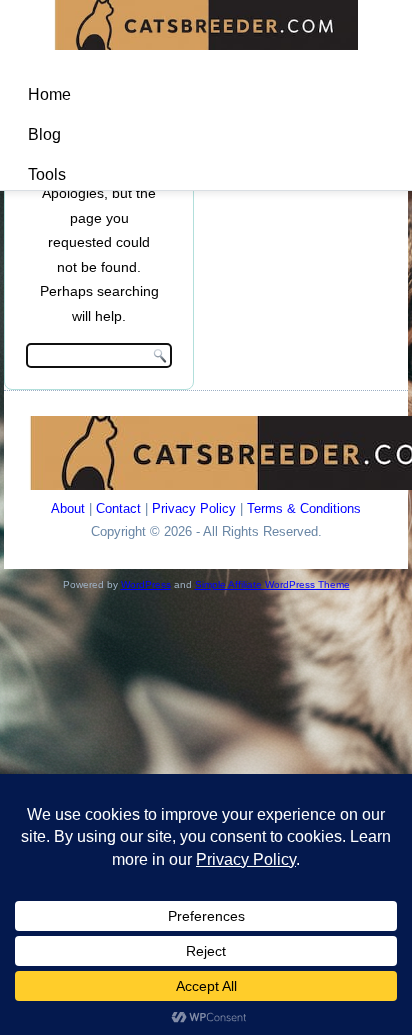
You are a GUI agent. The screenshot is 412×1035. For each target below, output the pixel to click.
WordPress (146, 584)
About (68, 508)
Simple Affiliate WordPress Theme (272, 584)
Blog (44, 134)
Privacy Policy (194, 508)
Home (49, 94)
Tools (47, 174)
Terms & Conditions (304, 508)
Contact (118, 508)
